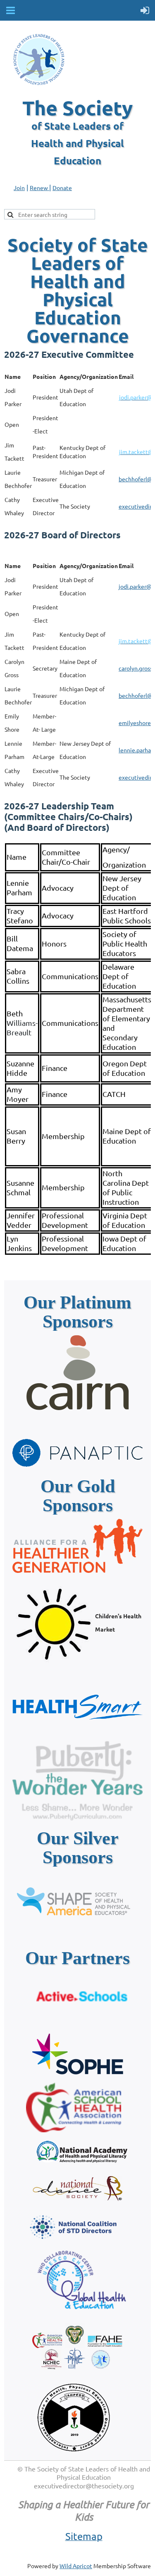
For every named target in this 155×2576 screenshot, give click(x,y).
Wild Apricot (76, 2566)
